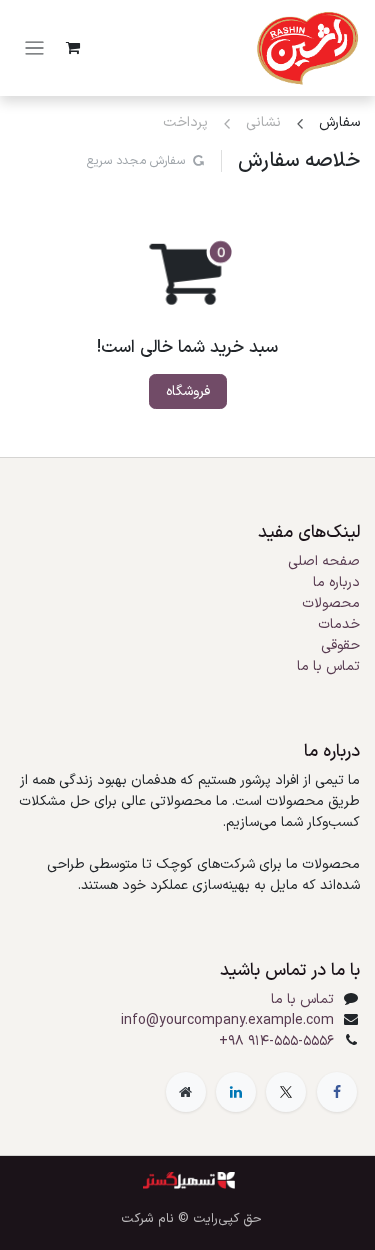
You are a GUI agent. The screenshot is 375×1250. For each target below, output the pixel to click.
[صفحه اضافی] (186, 1092)
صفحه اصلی (324, 561)
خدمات (339, 624)
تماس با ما (328, 666)
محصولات (331, 603)
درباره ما (336, 582)
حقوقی (340, 645)
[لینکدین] (236, 1092)
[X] (286, 1092)
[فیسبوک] (337, 1092)
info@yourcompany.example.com (227, 1020)
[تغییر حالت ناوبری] (34, 48)
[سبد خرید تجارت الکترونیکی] (73, 48)
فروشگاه (188, 391)
